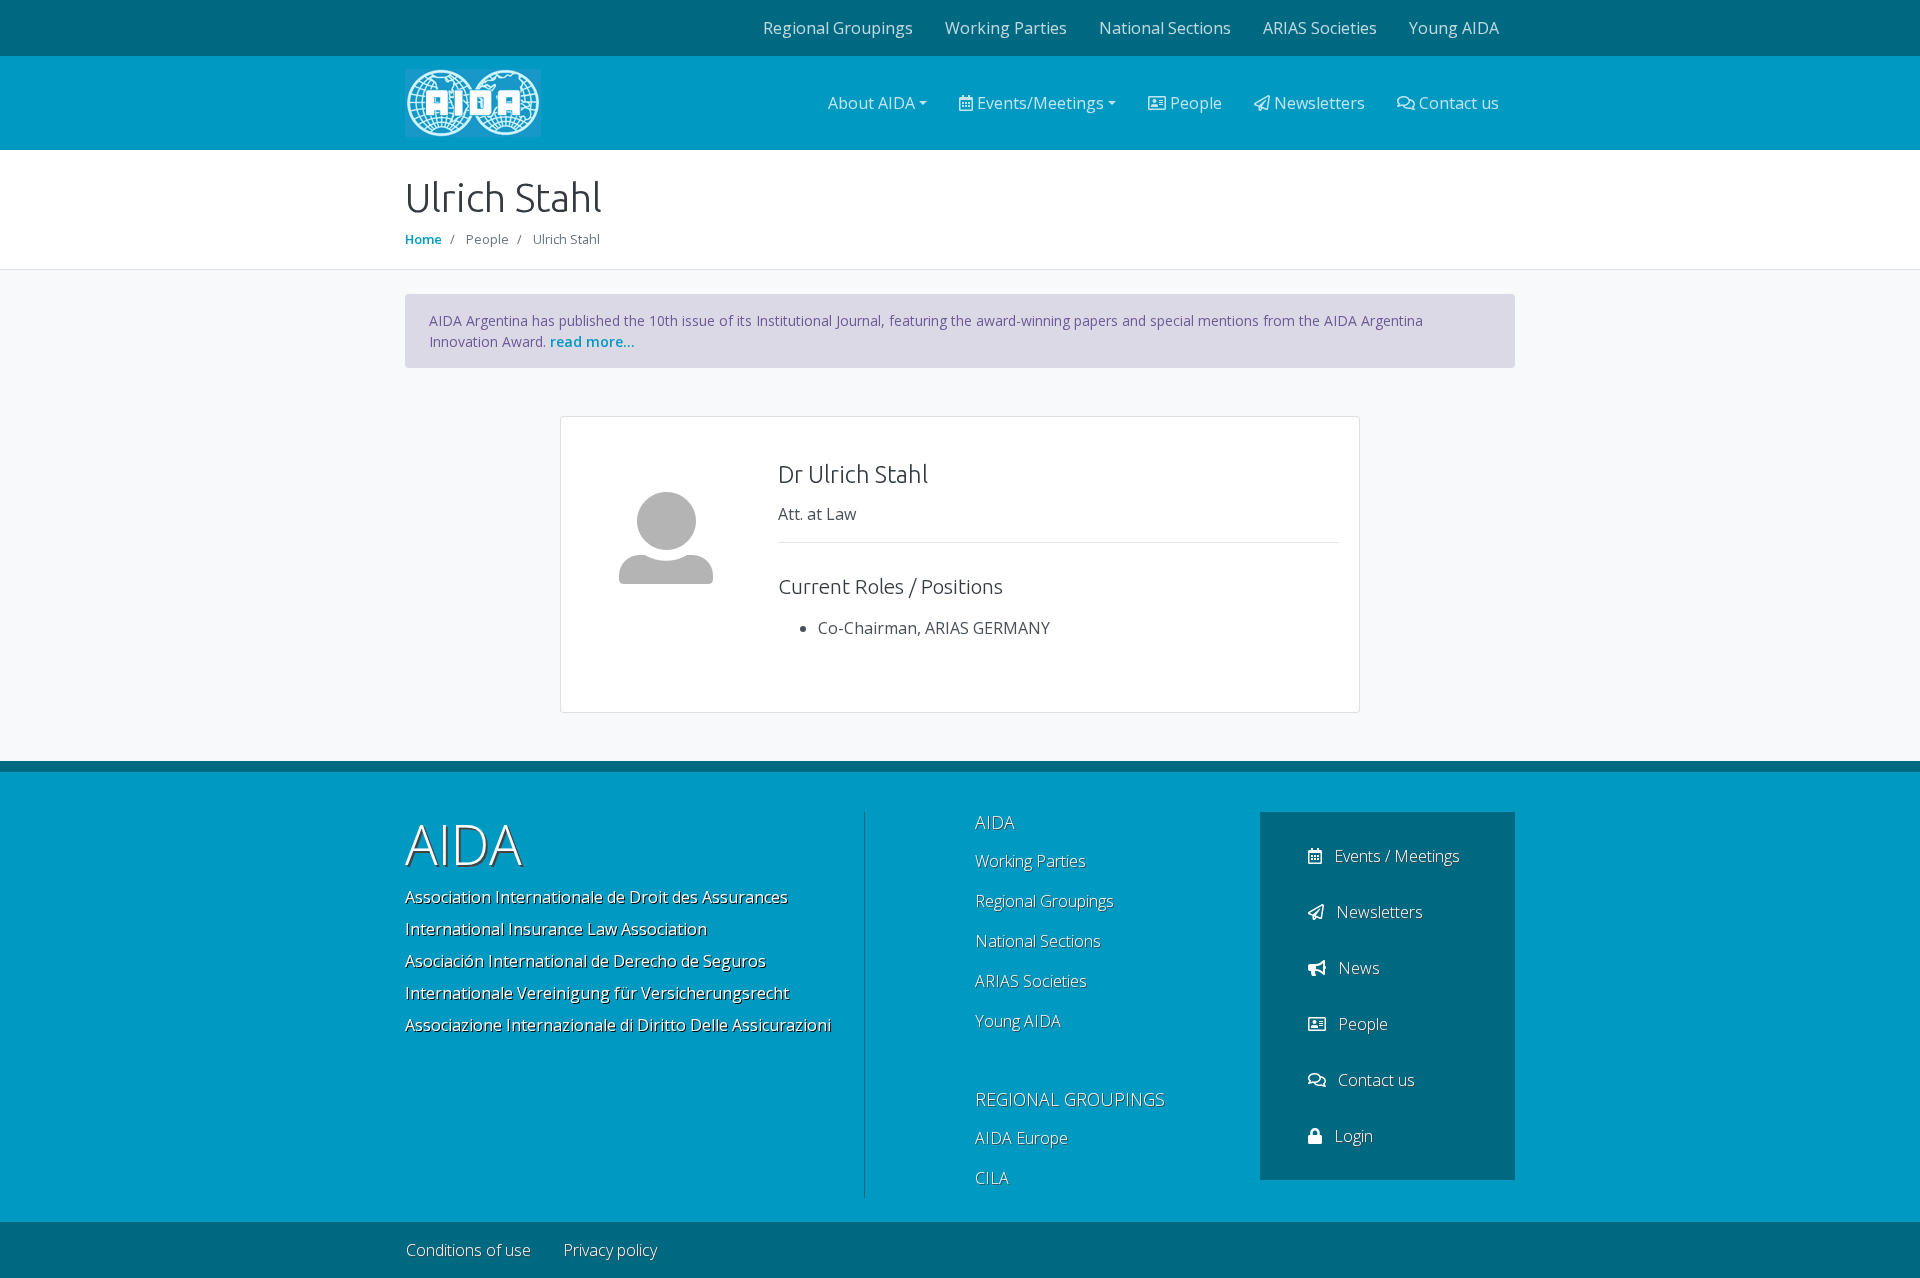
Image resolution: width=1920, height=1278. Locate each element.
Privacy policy (610, 1250)
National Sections (1165, 28)
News (1357, 968)
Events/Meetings (1038, 103)
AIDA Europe (1021, 1138)
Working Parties (1006, 28)
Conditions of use (468, 1250)
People (1194, 103)
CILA (992, 1178)
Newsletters (1317, 103)
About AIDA (871, 103)
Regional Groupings (838, 28)
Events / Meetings (1395, 856)
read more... (592, 341)
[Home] (473, 103)
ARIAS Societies (1320, 28)
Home (423, 239)
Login (1351, 1136)
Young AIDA (1454, 28)
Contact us (1457, 103)
